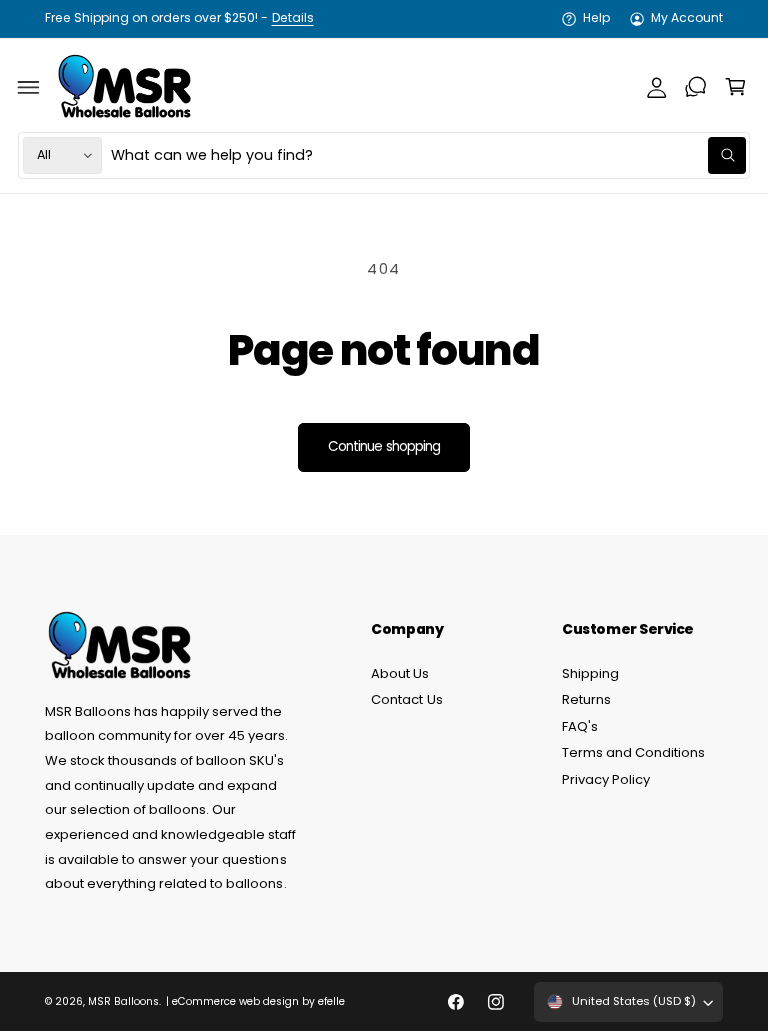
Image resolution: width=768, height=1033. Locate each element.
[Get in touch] (696, 87)
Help (596, 17)
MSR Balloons (123, 1001)
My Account (687, 17)
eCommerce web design (235, 1001)
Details (293, 17)
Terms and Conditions (633, 752)
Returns (586, 699)
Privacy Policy (606, 779)
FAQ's (580, 726)
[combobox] (428, 155)
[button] (29, 87)
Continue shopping (384, 446)
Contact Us (406, 699)
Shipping (590, 673)
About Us (400, 673)
